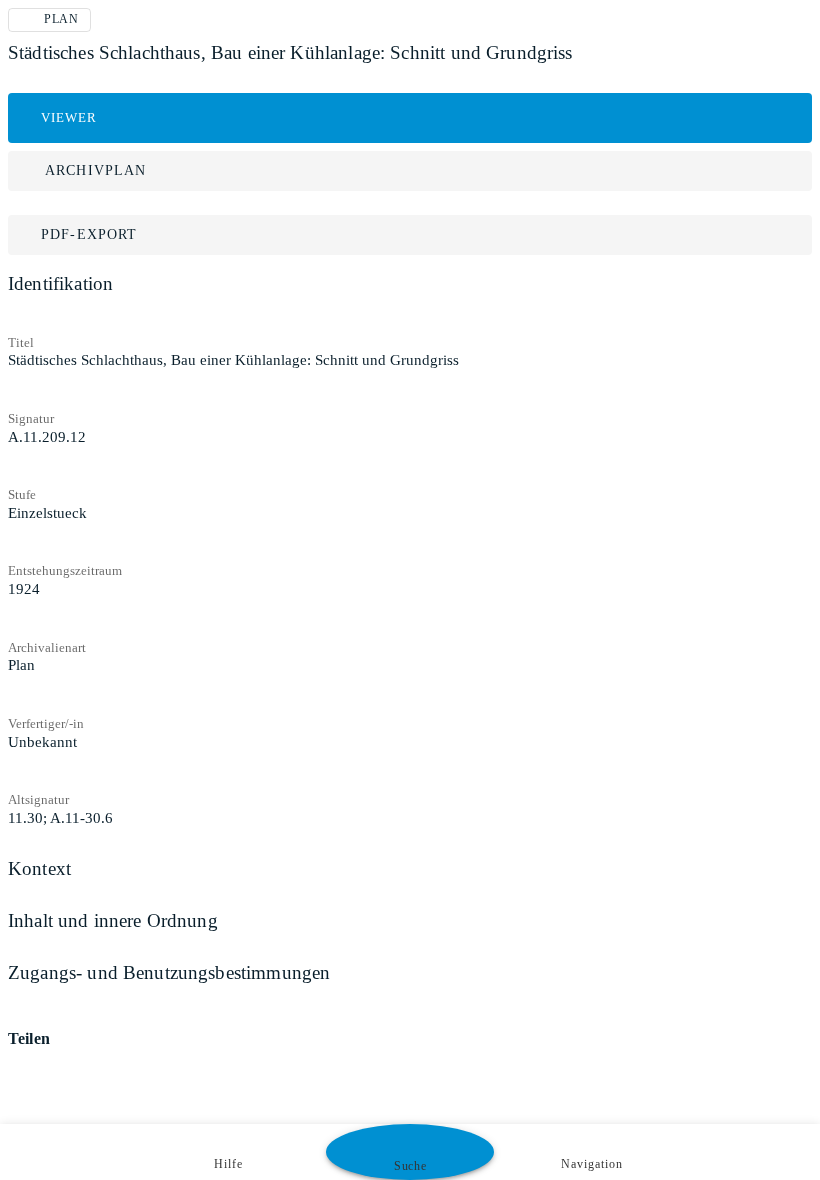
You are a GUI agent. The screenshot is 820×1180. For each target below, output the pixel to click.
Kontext (39, 868)
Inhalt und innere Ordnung (113, 920)
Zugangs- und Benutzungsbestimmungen (169, 972)
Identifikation (60, 283)
